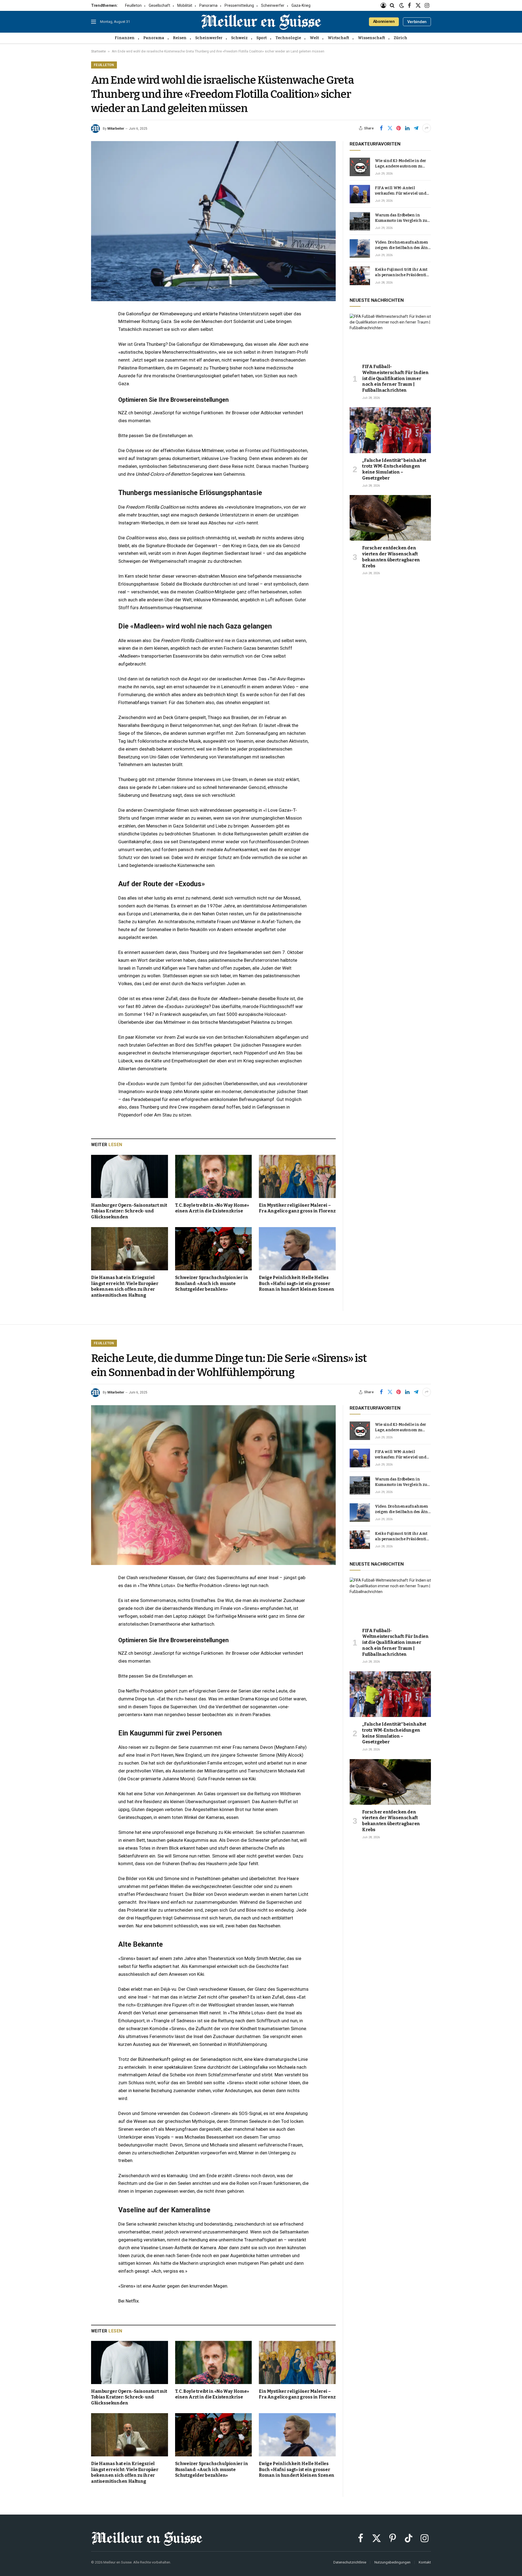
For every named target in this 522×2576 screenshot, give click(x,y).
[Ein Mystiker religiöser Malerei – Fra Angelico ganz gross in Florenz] (297, 1176)
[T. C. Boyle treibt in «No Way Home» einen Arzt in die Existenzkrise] (214, 1176)
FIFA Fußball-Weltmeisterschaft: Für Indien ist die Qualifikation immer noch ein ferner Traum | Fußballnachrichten (395, 378)
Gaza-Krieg (301, 5)
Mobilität (185, 5)
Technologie (288, 38)
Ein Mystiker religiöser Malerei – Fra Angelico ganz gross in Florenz (297, 1208)
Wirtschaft (338, 38)
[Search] (392, 5)
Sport (262, 38)
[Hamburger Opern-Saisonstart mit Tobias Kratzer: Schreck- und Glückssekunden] (130, 1176)
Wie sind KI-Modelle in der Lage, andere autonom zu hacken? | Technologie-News (403, 164)
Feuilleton (133, 5)
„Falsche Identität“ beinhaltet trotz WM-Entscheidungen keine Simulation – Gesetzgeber (394, 469)
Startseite (98, 51)
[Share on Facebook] (381, 128)
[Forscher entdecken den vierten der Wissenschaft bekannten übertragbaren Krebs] (390, 518)
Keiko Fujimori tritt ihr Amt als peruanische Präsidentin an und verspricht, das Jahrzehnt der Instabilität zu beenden (402, 273)
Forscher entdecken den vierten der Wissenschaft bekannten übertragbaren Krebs (391, 557)
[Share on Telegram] (416, 128)
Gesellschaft (159, 5)
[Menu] (94, 22)
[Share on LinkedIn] (407, 128)
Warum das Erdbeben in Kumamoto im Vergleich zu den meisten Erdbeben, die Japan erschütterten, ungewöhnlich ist (401, 218)
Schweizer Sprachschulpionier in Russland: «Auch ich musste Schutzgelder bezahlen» (212, 1284)
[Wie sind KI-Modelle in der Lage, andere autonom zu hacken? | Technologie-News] (360, 167)
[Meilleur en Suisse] (261, 22)
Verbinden (417, 22)
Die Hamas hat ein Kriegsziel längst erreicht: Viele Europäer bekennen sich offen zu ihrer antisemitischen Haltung (125, 1286)
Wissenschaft (371, 38)
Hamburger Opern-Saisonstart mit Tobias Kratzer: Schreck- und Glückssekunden (129, 1211)
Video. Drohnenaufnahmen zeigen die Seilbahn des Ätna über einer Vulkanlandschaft (403, 245)
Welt (314, 38)
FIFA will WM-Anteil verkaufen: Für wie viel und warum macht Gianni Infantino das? (401, 191)
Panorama (208, 5)
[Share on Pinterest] (399, 128)
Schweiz (239, 38)
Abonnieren (384, 21)
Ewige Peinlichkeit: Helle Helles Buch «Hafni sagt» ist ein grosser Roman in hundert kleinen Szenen (297, 1284)
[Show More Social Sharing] (427, 128)
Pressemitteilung (239, 5)
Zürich (400, 38)
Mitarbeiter (116, 129)
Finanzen (125, 38)
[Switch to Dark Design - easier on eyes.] (402, 6)
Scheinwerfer (273, 5)
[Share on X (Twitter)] (390, 128)
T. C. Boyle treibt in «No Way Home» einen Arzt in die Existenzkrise (212, 1208)
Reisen (180, 38)
